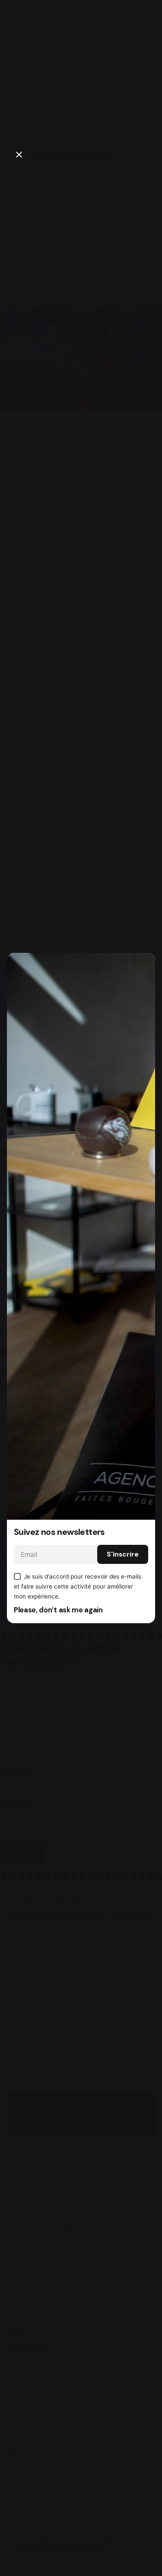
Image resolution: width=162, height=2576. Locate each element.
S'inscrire (123, 1554)
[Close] (19, 155)
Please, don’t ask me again (58, 1610)
